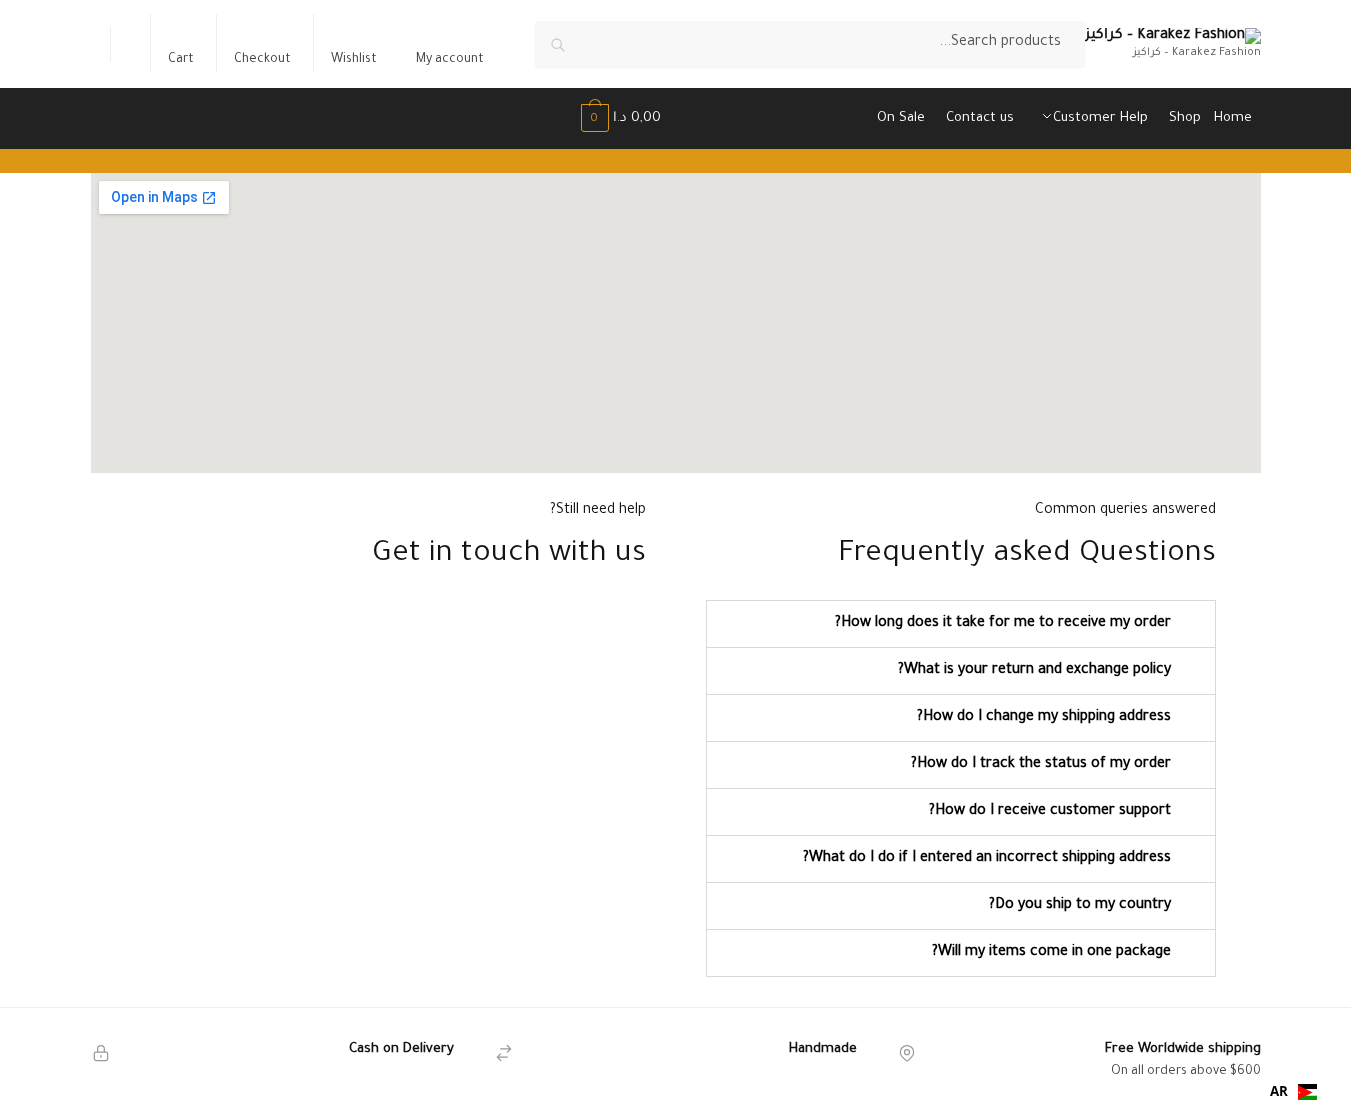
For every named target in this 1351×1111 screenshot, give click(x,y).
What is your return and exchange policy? (1034, 671)
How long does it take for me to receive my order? (1003, 624)
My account (450, 60)
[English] (128, 44)
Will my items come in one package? (1051, 953)
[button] (961, 624)
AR (1279, 1091)
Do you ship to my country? (1080, 906)
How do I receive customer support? (1050, 812)
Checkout (262, 60)
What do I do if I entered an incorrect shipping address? (987, 859)
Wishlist (354, 60)
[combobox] (1293, 1092)
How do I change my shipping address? (1044, 718)
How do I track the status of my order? (1041, 765)
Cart (181, 60)
